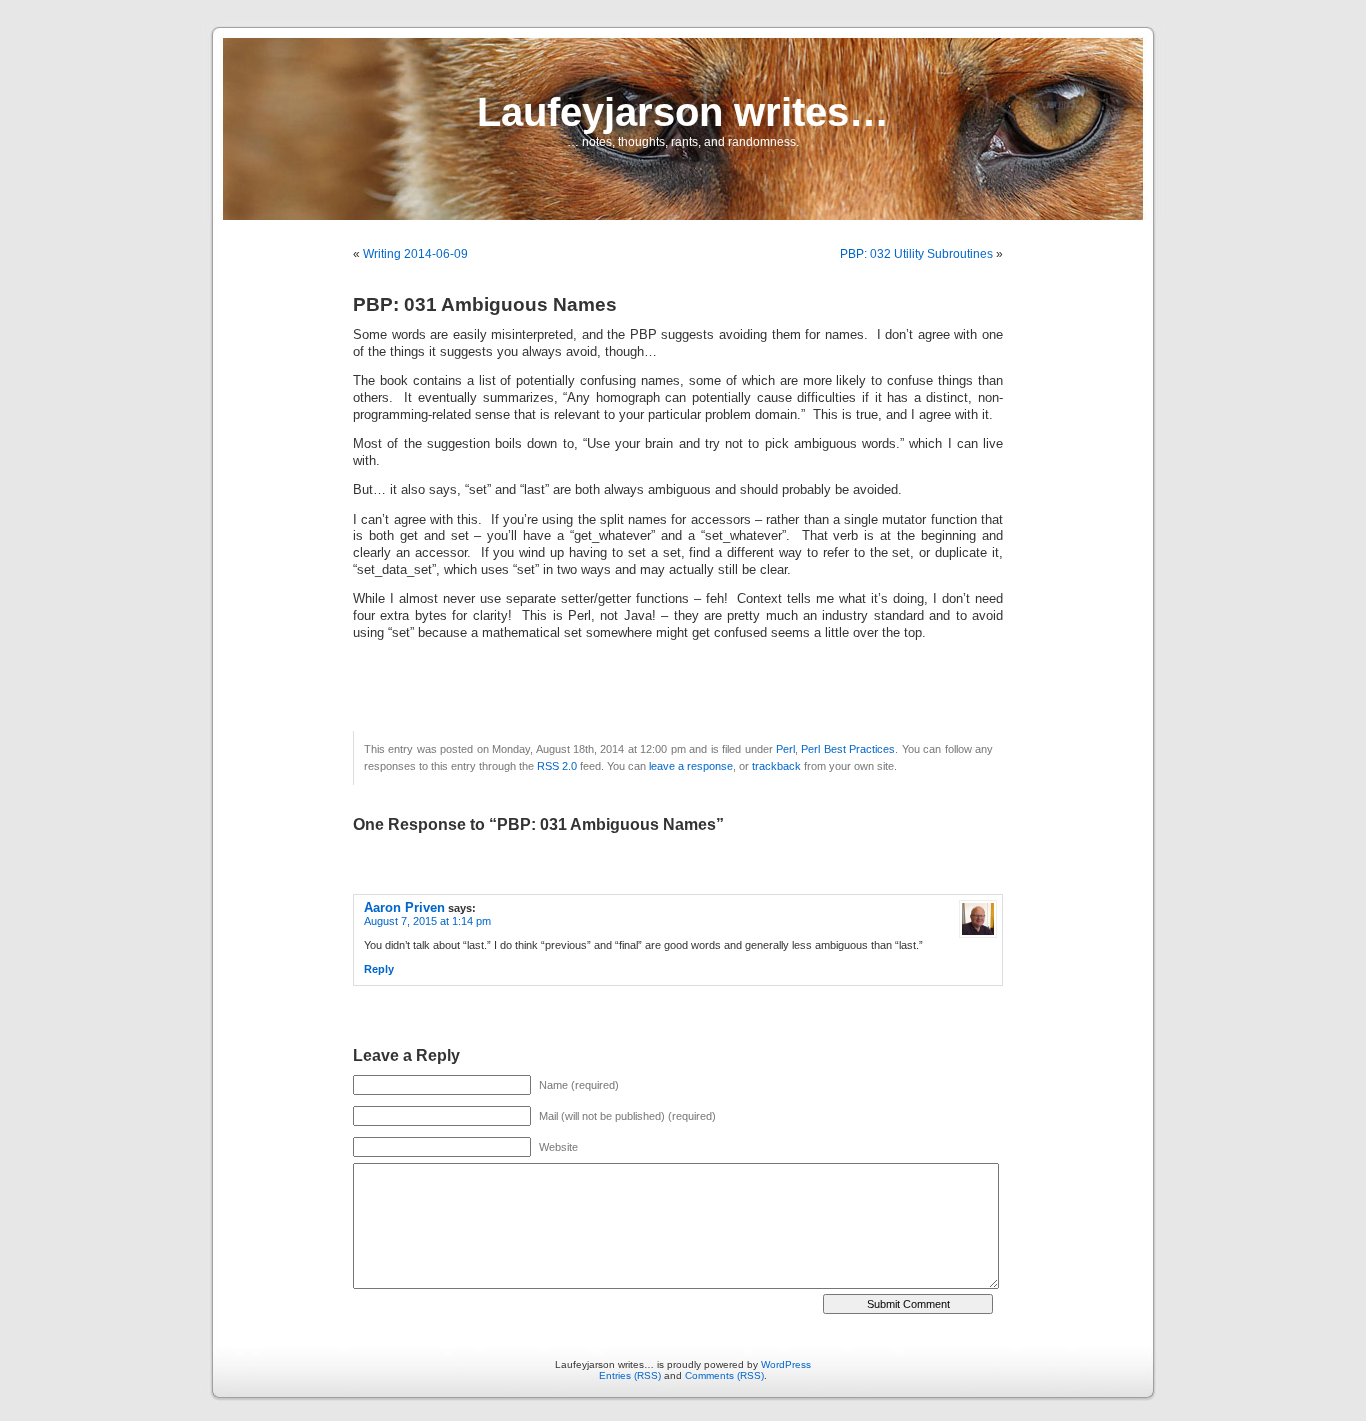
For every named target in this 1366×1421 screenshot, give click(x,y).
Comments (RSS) (724, 1375)
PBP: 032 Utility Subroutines (916, 254)
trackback (776, 766)
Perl (785, 749)
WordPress (786, 1364)
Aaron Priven (404, 907)
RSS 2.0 (557, 766)
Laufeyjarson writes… (683, 112)
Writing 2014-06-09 (415, 254)
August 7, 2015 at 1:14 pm (427, 921)
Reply (379, 969)
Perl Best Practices (848, 749)
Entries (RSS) (630, 1375)
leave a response (691, 766)
